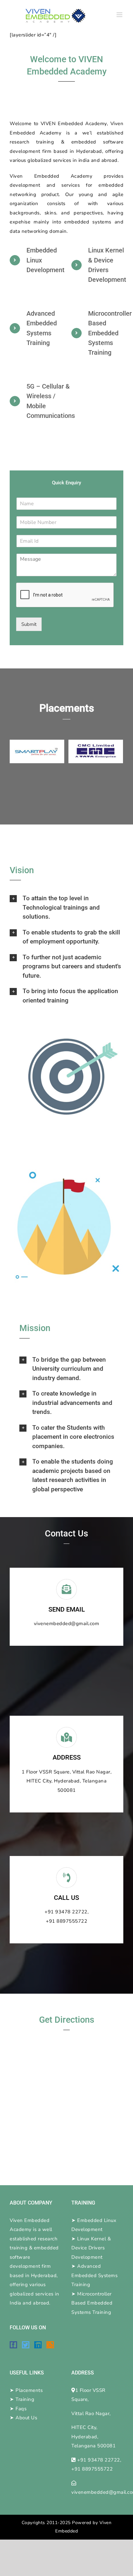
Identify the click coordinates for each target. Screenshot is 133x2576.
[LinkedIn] (38, 2345)
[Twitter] (26, 2345)
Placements (29, 2390)
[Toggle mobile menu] (120, 15)
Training (25, 2399)
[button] (66, 908)
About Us (26, 2418)
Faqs (21, 2409)
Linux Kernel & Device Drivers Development (91, 2248)
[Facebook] (13, 2345)
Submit (29, 624)
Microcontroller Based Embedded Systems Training (92, 2303)
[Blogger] (50, 2345)
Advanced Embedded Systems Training (94, 2275)
